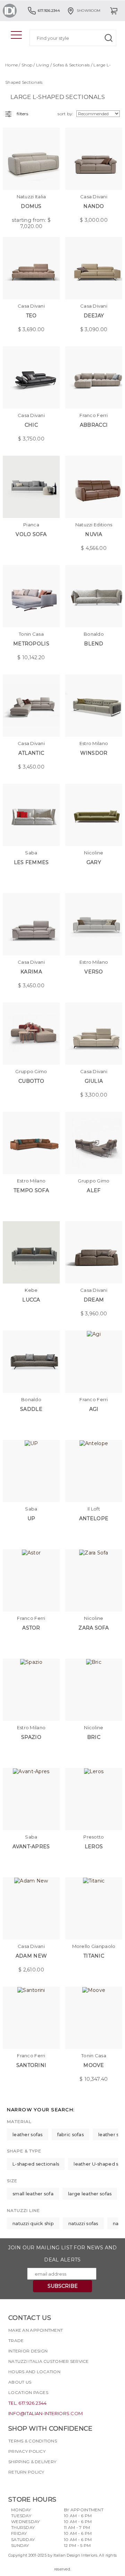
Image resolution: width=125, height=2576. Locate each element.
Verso (94, 972)
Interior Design (28, 2351)
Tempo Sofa (31, 1190)
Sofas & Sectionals (71, 65)
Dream (94, 1300)
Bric (94, 1737)
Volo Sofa (31, 534)
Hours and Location (34, 2372)
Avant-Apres (31, 1847)
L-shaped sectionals (36, 2164)
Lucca (31, 1300)
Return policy (26, 2472)
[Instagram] (26, 2484)
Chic (31, 425)
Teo (31, 316)
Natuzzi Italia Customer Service (49, 2361)
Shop (27, 65)
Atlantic (31, 753)
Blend (94, 644)
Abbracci (94, 425)
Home (11, 65)
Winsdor (94, 753)
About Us (20, 2382)
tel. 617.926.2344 (28, 2403)
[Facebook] (14, 2484)
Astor (31, 1628)
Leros (94, 1847)
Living (43, 65)
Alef (94, 1190)
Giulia (94, 1081)
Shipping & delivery (32, 2462)
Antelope (94, 1518)
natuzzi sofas (83, 2223)
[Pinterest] (51, 2484)
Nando (94, 206)
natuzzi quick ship (33, 2223)
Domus (31, 206)
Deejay (94, 316)
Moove (94, 2065)
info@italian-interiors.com (45, 2413)
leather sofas (28, 2134)
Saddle (31, 1409)
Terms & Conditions (33, 2441)
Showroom (89, 11)
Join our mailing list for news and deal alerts (62, 2254)
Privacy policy (27, 2451)
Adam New (31, 1956)
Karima (31, 972)
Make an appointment (36, 2330)
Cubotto (31, 1081)
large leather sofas (90, 2194)
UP (31, 1518)
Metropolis (31, 644)
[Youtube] (39, 2484)
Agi (94, 1409)
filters (22, 114)
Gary (94, 862)
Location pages (28, 2392)
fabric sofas (70, 2134)
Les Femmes (31, 862)
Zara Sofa (94, 1628)
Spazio (31, 1737)
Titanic (94, 1956)
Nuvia (94, 534)
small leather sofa (33, 2194)
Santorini (31, 2065)
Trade (16, 2341)
